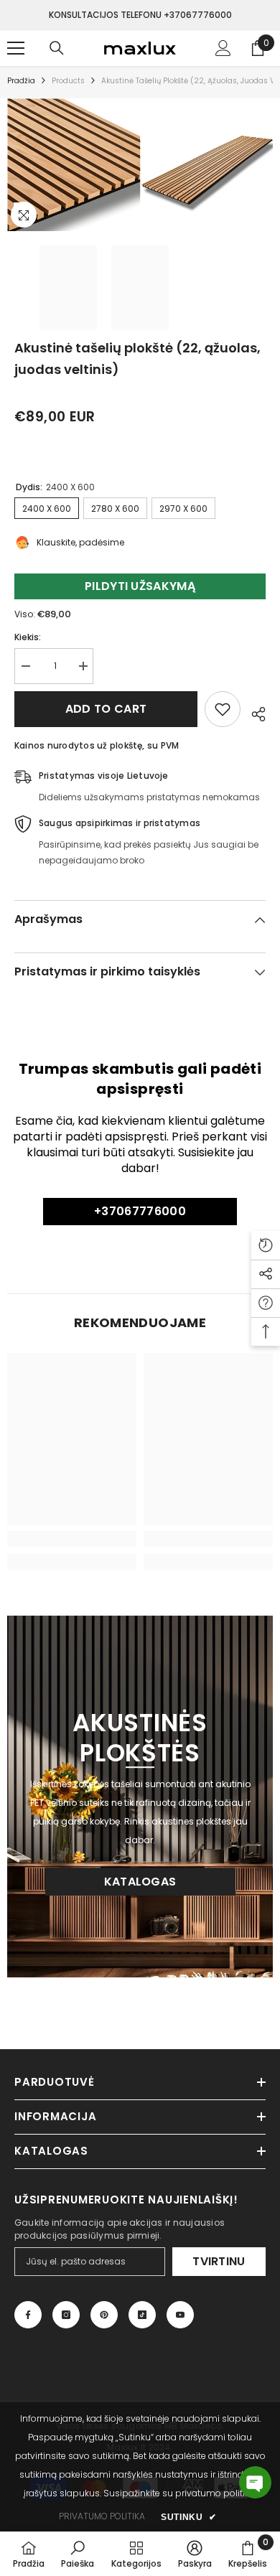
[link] (72, 1539)
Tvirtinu (219, 2261)
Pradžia (21, 81)
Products (68, 81)
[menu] (16, 48)
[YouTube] (180, 2315)
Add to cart (106, 709)
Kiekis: (28, 637)
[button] (255, 2482)
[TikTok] (142, 2315)
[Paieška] (57, 48)
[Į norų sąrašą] (223, 709)
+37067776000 (140, 1211)
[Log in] (223, 48)
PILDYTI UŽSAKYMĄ (140, 586)
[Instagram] (66, 2315)
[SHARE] (253, 712)
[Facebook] (28, 2315)
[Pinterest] (104, 2315)
